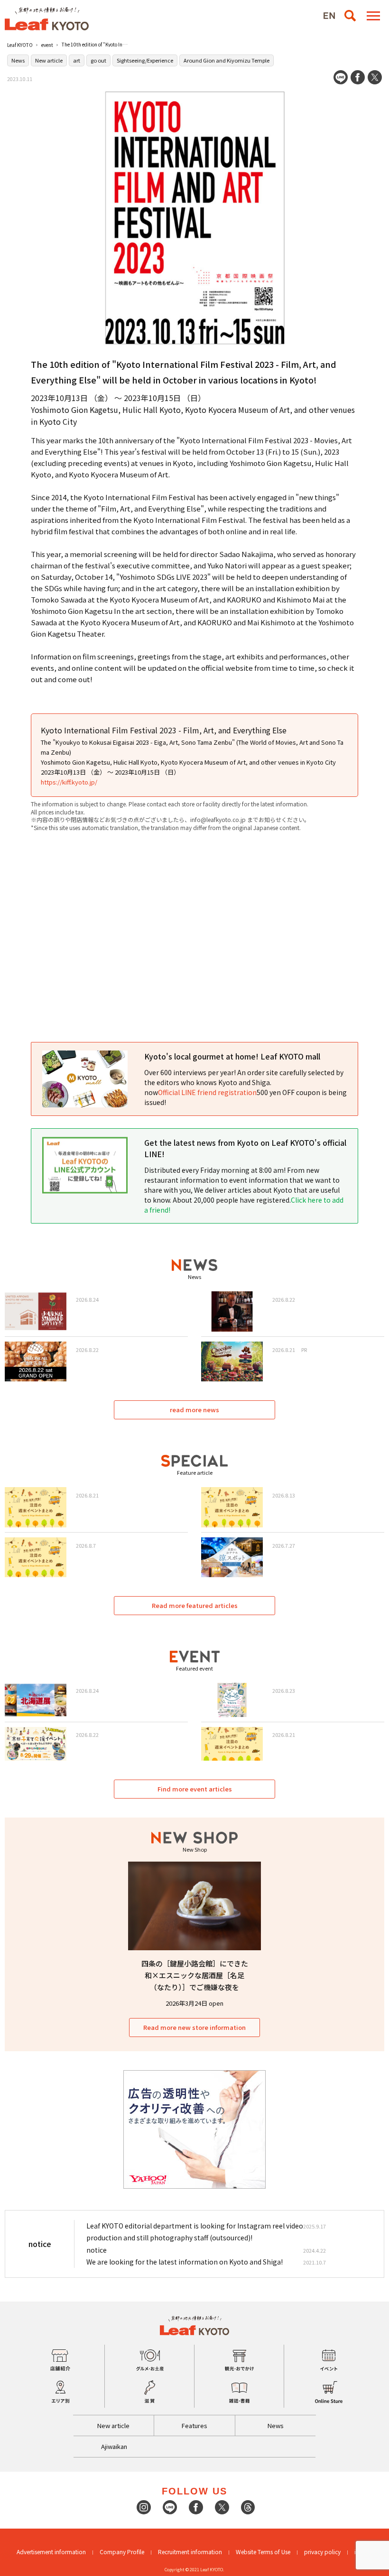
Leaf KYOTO (20, 45)
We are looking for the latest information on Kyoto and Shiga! (185, 2262)
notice (97, 2250)
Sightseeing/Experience (145, 60)
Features (194, 2425)
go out (98, 60)
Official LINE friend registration (207, 1092)
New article (49, 60)
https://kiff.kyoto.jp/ (69, 782)
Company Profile (122, 2552)
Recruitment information (190, 2552)
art (77, 60)
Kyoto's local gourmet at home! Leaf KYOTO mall (232, 1056)
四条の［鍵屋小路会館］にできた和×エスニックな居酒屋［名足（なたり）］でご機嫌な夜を (195, 1975)
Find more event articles (195, 1789)
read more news (194, 1410)
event (47, 45)
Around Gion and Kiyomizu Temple (227, 60)
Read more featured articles (195, 1605)
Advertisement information (51, 2552)
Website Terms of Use (263, 2552)
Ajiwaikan (114, 2446)
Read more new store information (194, 2027)
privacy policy (322, 2552)
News (18, 60)
